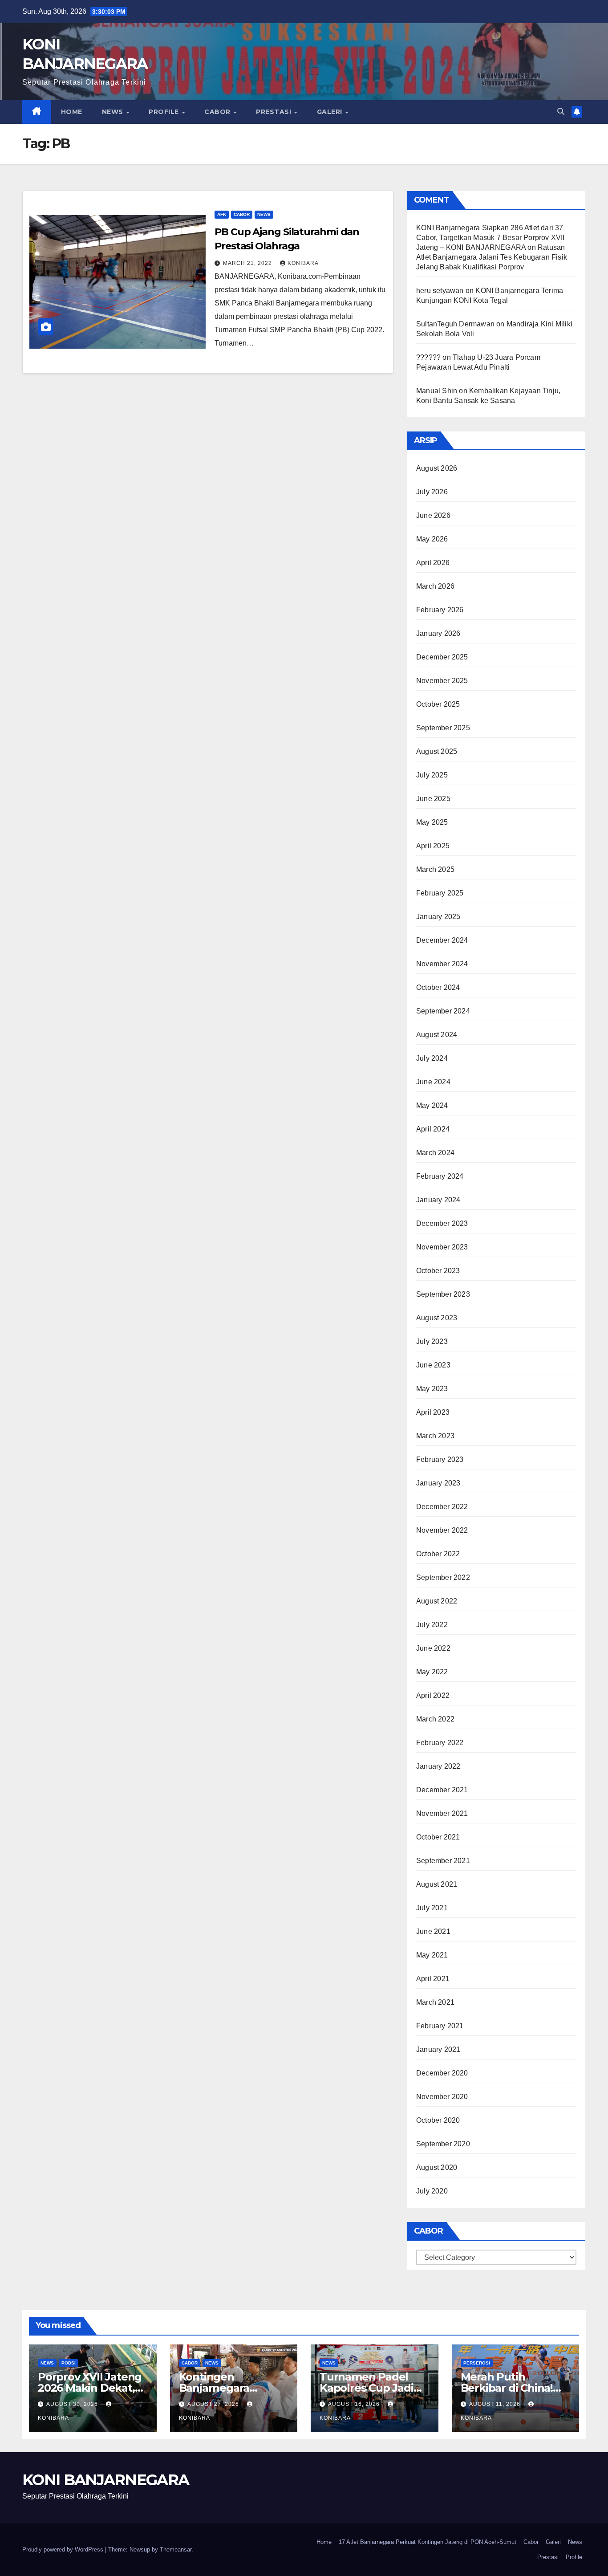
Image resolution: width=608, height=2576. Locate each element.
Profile (165, 112)
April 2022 (433, 1695)
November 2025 (442, 681)
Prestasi (275, 112)
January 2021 (438, 2049)
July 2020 (432, 2191)
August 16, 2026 (355, 2404)
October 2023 (438, 1271)
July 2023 (432, 1341)
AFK (222, 214)
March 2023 (435, 1436)
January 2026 (438, 633)
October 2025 (438, 704)
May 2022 (432, 1672)
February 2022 (440, 1743)
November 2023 (442, 1247)
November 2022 (442, 1530)
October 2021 (438, 1837)
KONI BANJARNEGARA (105, 2480)
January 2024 (438, 1200)
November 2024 (442, 964)
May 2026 (432, 539)
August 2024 (437, 1035)
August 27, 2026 (214, 2404)
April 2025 (433, 846)
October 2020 (438, 2120)
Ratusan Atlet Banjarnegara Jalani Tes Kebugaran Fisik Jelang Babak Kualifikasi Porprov (492, 257)
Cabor (218, 112)
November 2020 (442, 2097)
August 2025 (437, 751)
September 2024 (443, 1011)
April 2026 (433, 563)
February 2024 (440, 1176)
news (264, 214)
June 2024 (433, 1082)
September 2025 (443, 728)
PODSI (69, 2363)
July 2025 (432, 775)
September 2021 (443, 1861)
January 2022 (438, 1766)
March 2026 (435, 586)
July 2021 (432, 1908)
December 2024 (442, 940)
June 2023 (433, 1365)
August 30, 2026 (73, 2404)
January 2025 (438, 917)
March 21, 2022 (248, 263)
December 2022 (442, 1507)
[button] (561, 112)
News (114, 112)
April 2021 (433, 1979)
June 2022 (433, 1648)
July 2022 (432, 1625)
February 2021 (440, 2026)
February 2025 (440, 893)
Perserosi (477, 2363)
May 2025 (432, 822)
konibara (303, 263)
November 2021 (442, 1813)
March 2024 (435, 1153)
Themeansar (176, 2550)
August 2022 (437, 1601)
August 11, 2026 (496, 2404)
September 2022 (443, 1577)
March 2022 (435, 1719)
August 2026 (437, 468)
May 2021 (432, 1955)
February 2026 (440, 610)
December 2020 (442, 2073)
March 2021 (435, 2002)
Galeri (331, 112)
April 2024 (433, 1129)
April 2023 (433, 1412)
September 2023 (443, 1294)
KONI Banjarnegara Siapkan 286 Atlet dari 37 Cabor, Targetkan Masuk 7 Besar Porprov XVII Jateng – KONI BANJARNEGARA (490, 238)
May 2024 (432, 1105)
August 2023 (437, 1318)
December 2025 (442, 657)
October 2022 (438, 1554)
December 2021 (442, 1790)
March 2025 (435, 869)
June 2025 (433, 799)
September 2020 (443, 2144)
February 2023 (440, 1459)
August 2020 (437, 2167)
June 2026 (433, 515)
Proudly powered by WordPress (64, 2550)
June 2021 (433, 1931)
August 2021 (437, 1884)
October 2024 (438, 987)
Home (72, 112)
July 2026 (432, 492)
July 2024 (432, 1058)
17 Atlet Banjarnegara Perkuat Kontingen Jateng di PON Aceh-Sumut (428, 2542)
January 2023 (438, 1483)
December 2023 (442, 1223)
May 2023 (432, 1389)
